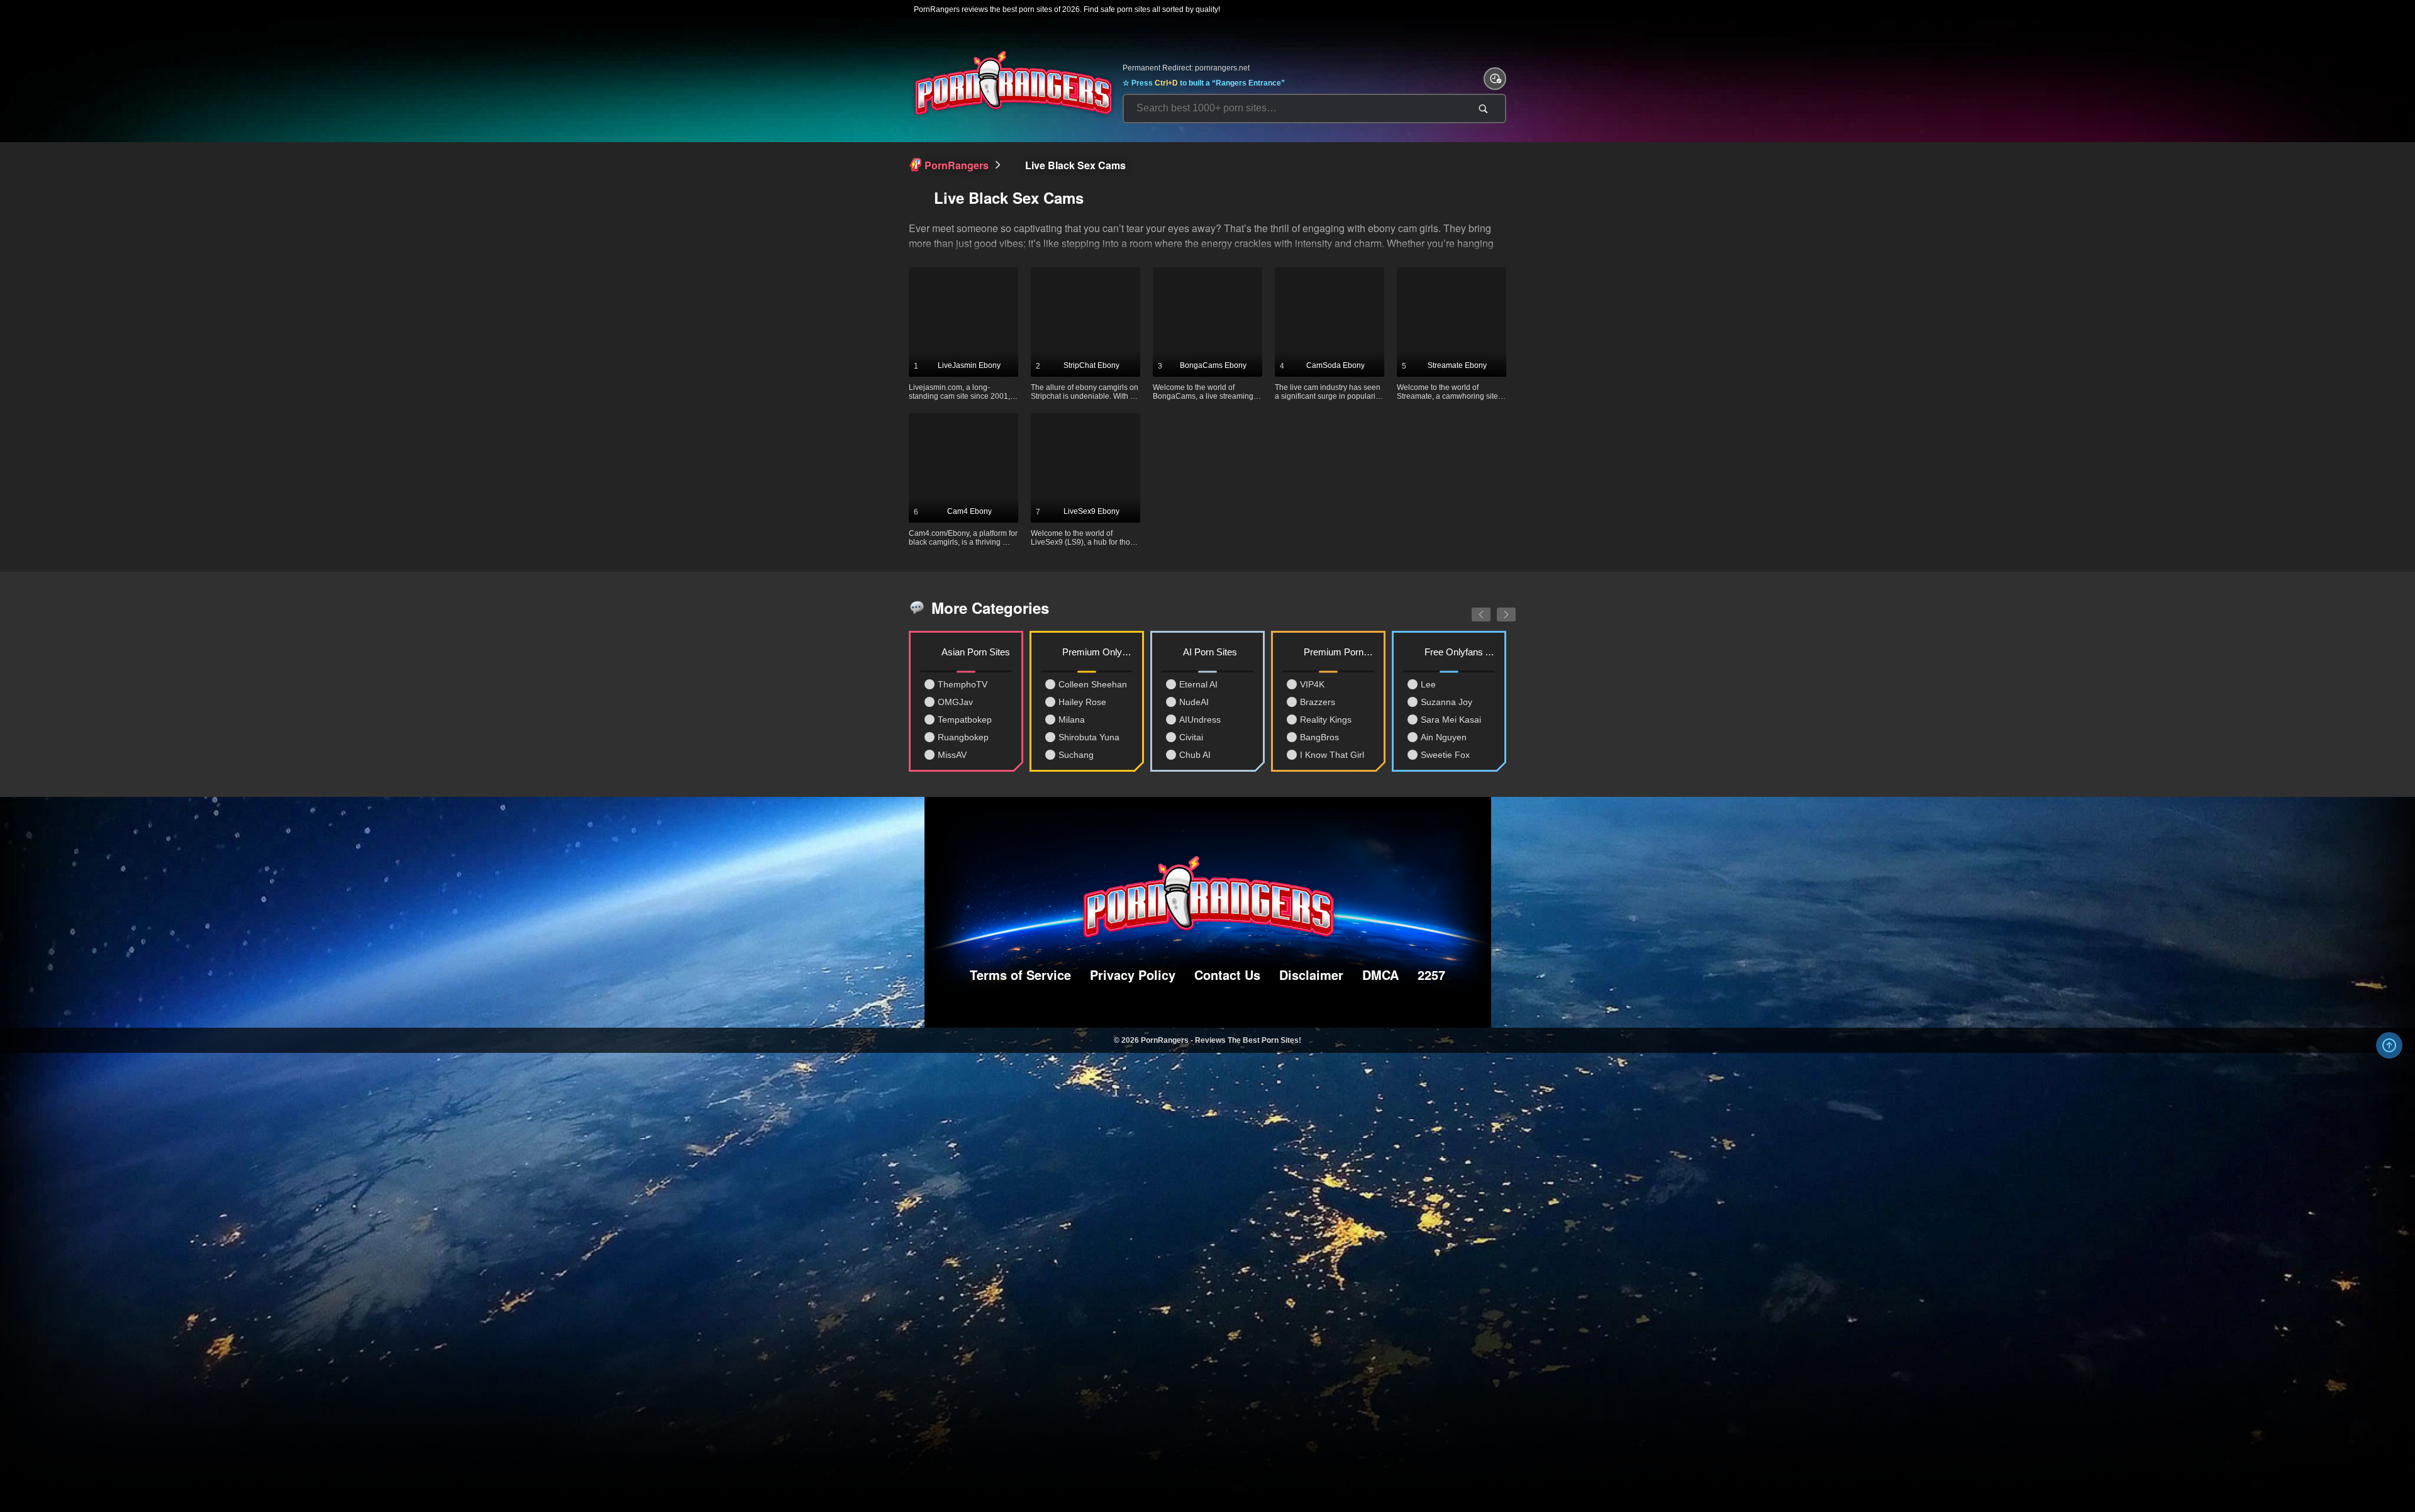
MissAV (952, 755)
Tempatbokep (965, 720)
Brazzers (1318, 702)
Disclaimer (1311, 975)
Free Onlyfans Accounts (1460, 652)
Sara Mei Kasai (1451, 720)
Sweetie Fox (1445, 755)
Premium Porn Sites (1339, 652)
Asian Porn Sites (976, 652)
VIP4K (1312, 684)
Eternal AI (1198, 684)
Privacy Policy (1133, 975)
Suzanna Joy (1446, 702)
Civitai (1191, 737)
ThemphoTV (963, 684)
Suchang (1076, 755)
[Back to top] (2389, 1045)
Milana (1072, 720)
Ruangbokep (963, 737)
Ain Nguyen (1444, 737)
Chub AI (1195, 755)
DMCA (1380, 975)
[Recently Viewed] (1495, 79)
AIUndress (1200, 720)
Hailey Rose (1082, 702)
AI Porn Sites (1210, 652)
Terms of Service (1020, 975)
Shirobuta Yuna (1089, 737)
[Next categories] (1497, 608)
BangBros (1319, 737)
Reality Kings (1326, 720)
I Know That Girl (1332, 755)
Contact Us (1227, 975)
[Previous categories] (1472, 608)
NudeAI (1194, 702)
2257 (1431, 975)
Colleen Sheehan (1093, 684)
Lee (1428, 684)
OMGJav (955, 702)
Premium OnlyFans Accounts (1097, 652)
